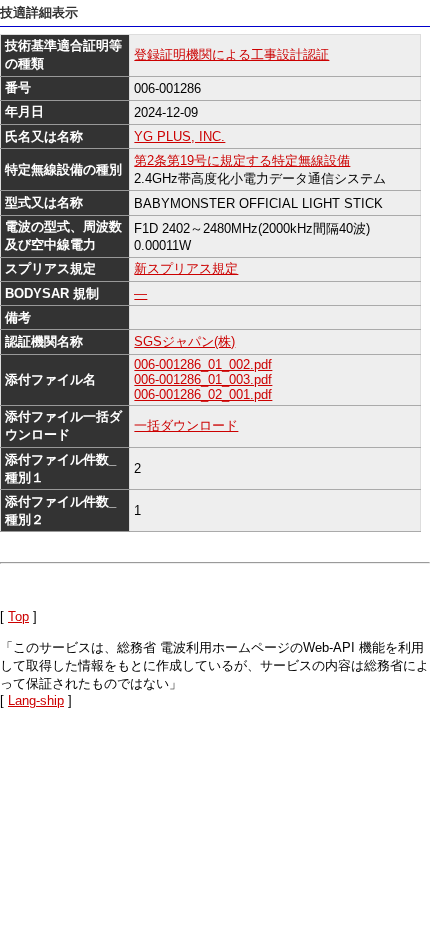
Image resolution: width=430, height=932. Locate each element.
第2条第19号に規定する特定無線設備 (242, 160)
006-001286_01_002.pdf (203, 364)
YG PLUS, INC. (179, 136)
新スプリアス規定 (186, 268)
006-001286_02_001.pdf (203, 394)
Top (18, 616)
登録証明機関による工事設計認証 (231, 54)
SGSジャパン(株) (184, 341)
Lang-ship (36, 700)
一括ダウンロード (186, 425)
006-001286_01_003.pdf (203, 379)
